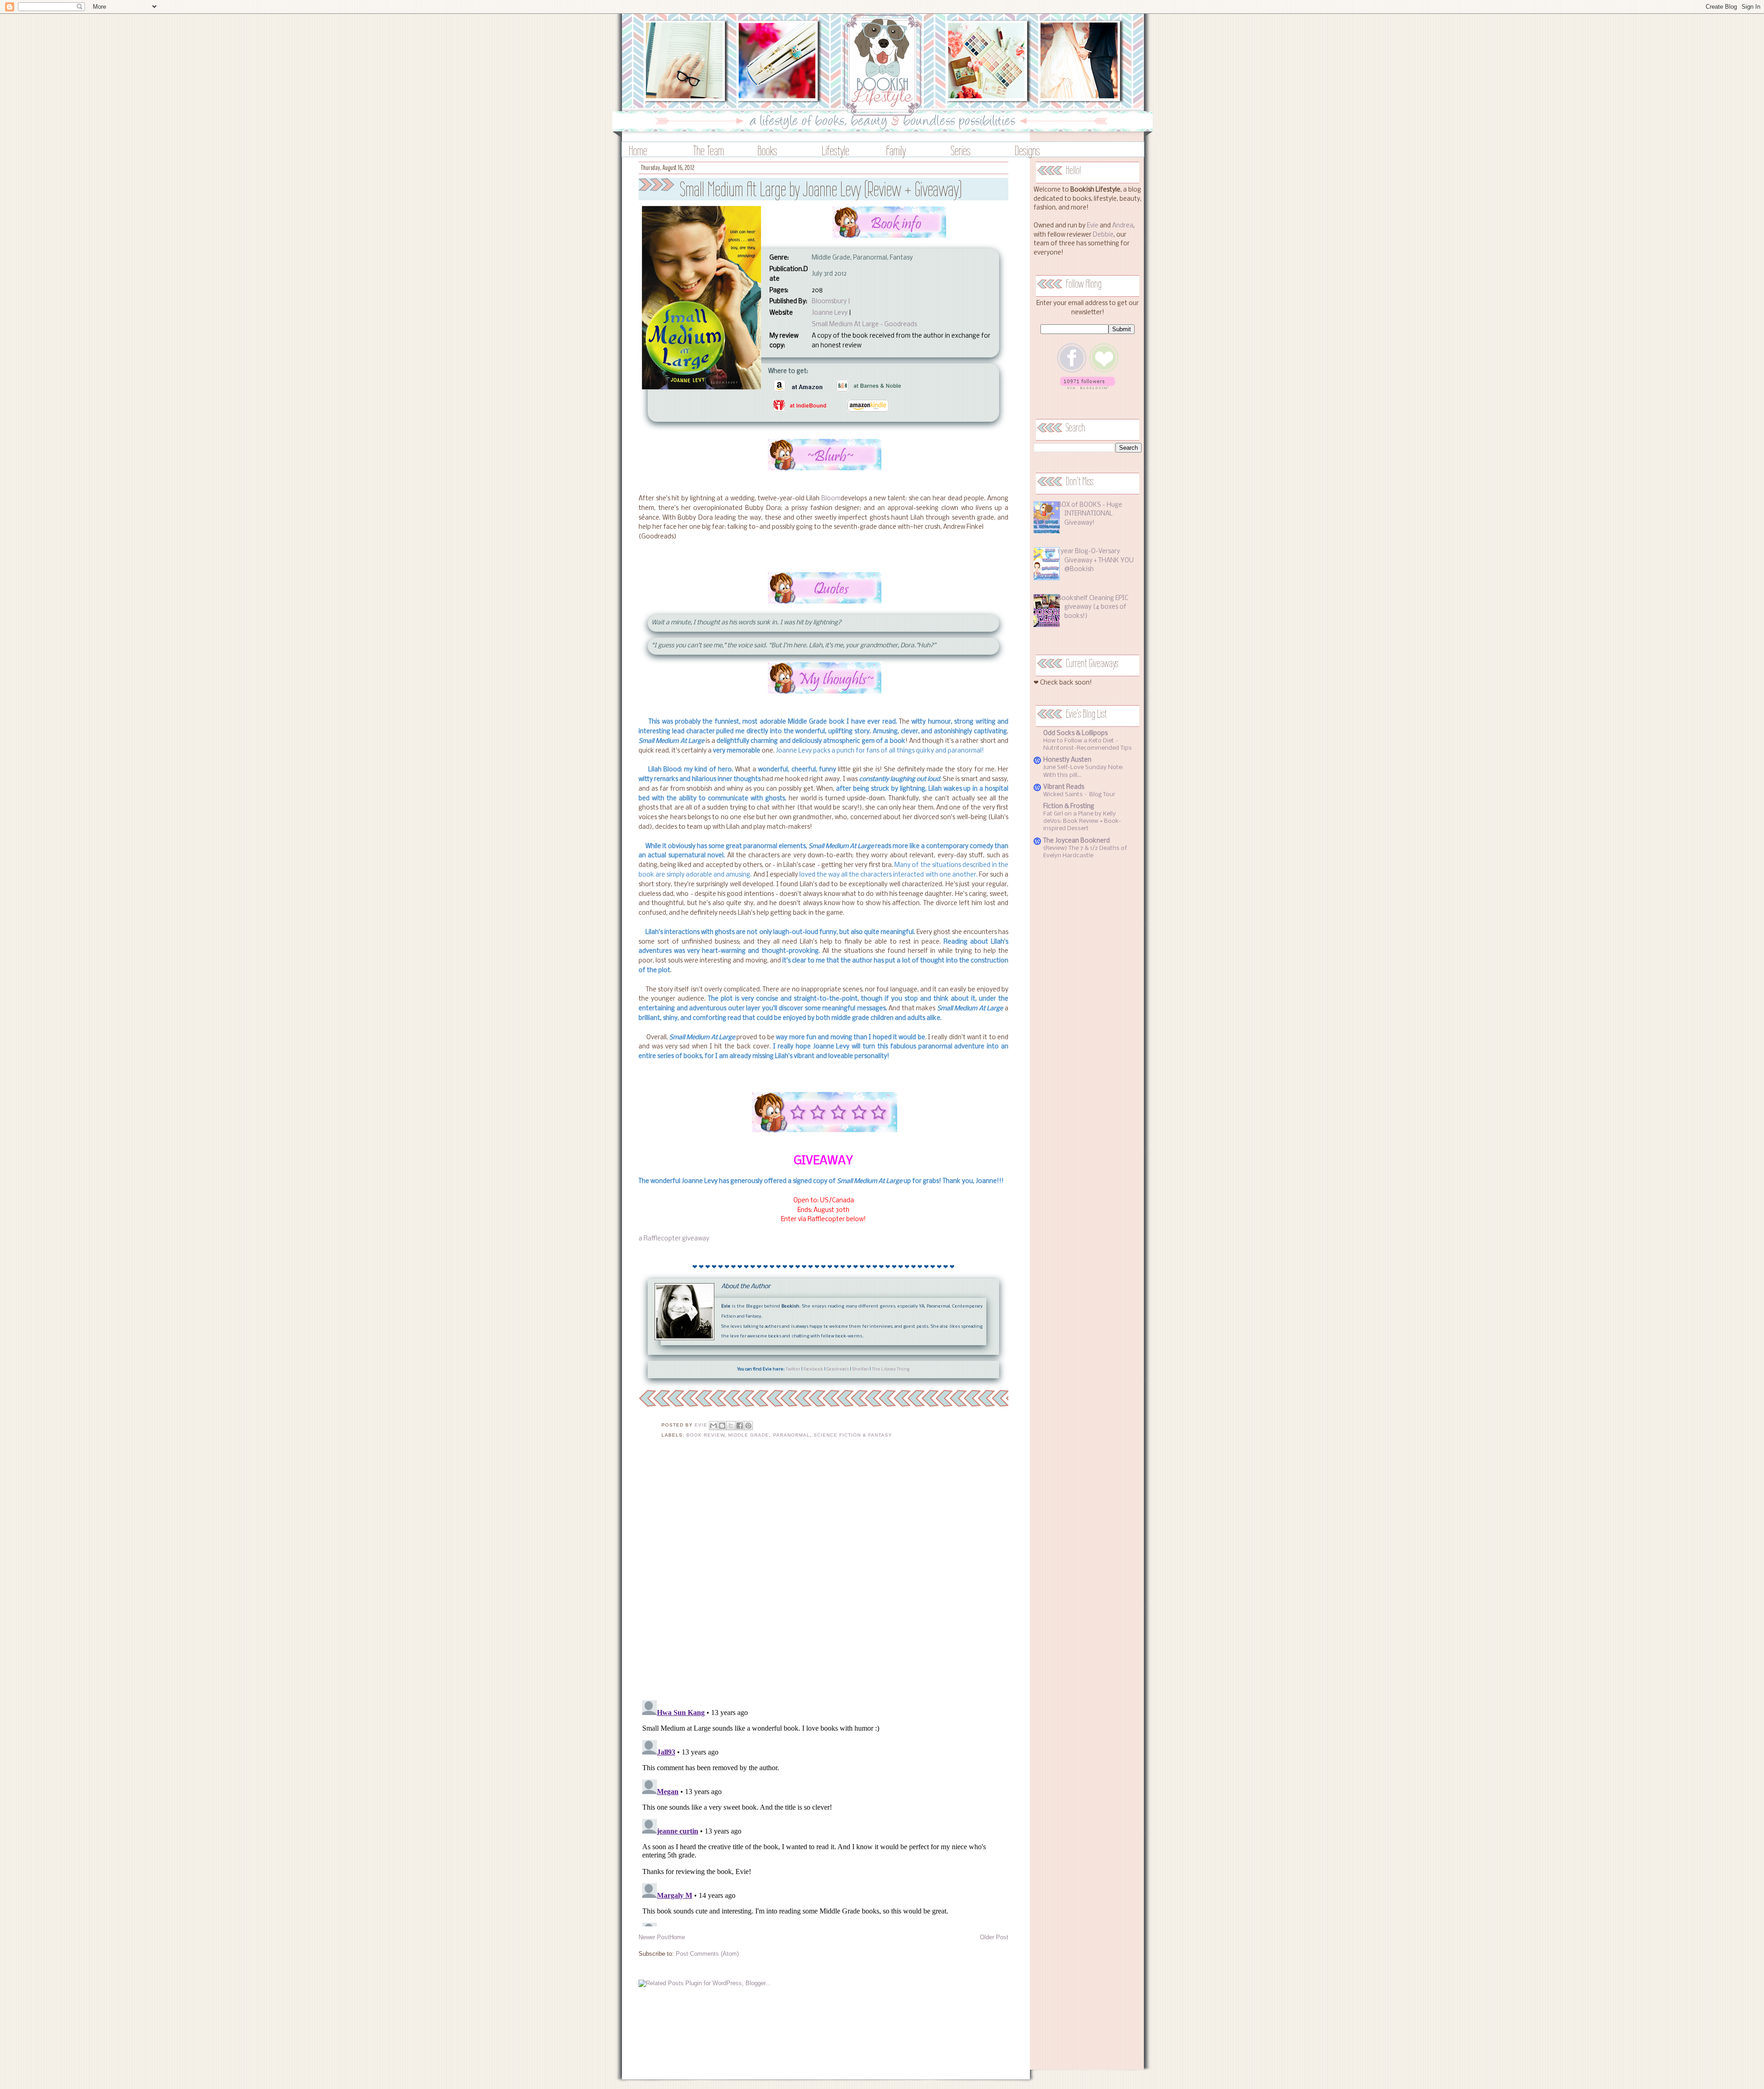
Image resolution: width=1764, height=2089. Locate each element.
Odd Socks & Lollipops (1075, 733)
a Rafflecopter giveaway (674, 1239)
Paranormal (792, 1435)
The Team (709, 150)
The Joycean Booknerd (1077, 841)
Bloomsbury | (831, 302)
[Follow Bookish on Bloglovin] (1088, 388)
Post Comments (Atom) (707, 1954)
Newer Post (654, 1937)
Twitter (793, 1369)
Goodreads (838, 1369)
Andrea (1123, 226)
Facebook (813, 1369)
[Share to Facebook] (740, 1426)
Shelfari (860, 1369)
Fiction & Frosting (1069, 807)
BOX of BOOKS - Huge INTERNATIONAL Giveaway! (1090, 514)
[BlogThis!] (722, 1426)
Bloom (831, 499)
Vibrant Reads (1064, 787)
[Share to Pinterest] (748, 1426)
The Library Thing (891, 1369)
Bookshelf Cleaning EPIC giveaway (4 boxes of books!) (1093, 607)
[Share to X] (731, 1426)
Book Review (705, 1435)
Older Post (994, 1937)
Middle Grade (749, 1435)
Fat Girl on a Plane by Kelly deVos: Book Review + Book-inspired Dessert (1082, 821)
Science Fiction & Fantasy (853, 1435)
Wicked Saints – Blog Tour (1079, 795)
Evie (1093, 226)
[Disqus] (823, 1575)
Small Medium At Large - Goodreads (864, 325)
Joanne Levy (830, 313)
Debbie (1103, 235)
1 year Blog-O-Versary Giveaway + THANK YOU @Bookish (1096, 560)
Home (638, 150)
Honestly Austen (1067, 760)
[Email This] (713, 1426)
